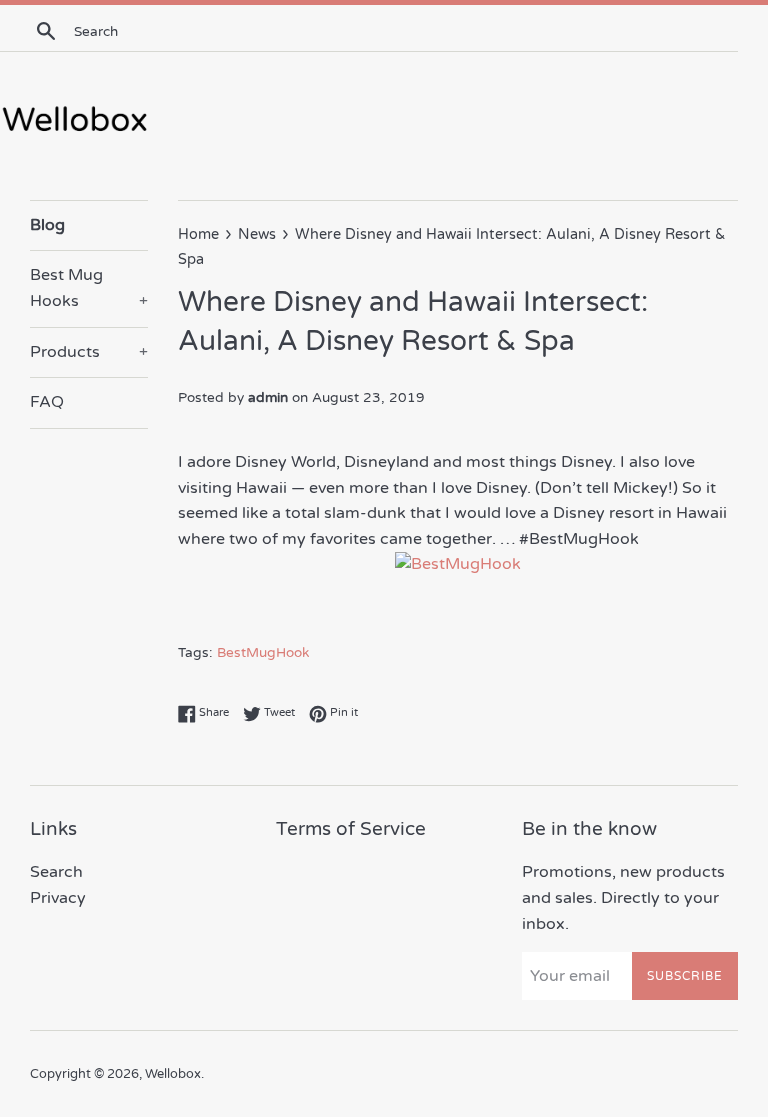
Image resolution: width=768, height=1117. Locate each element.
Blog (47, 225)
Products (89, 352)
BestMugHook (263, 653)
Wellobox (173, 1074)
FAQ (47, 402)
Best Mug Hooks (89, 288)
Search (56, 872)
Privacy (58, 898)
